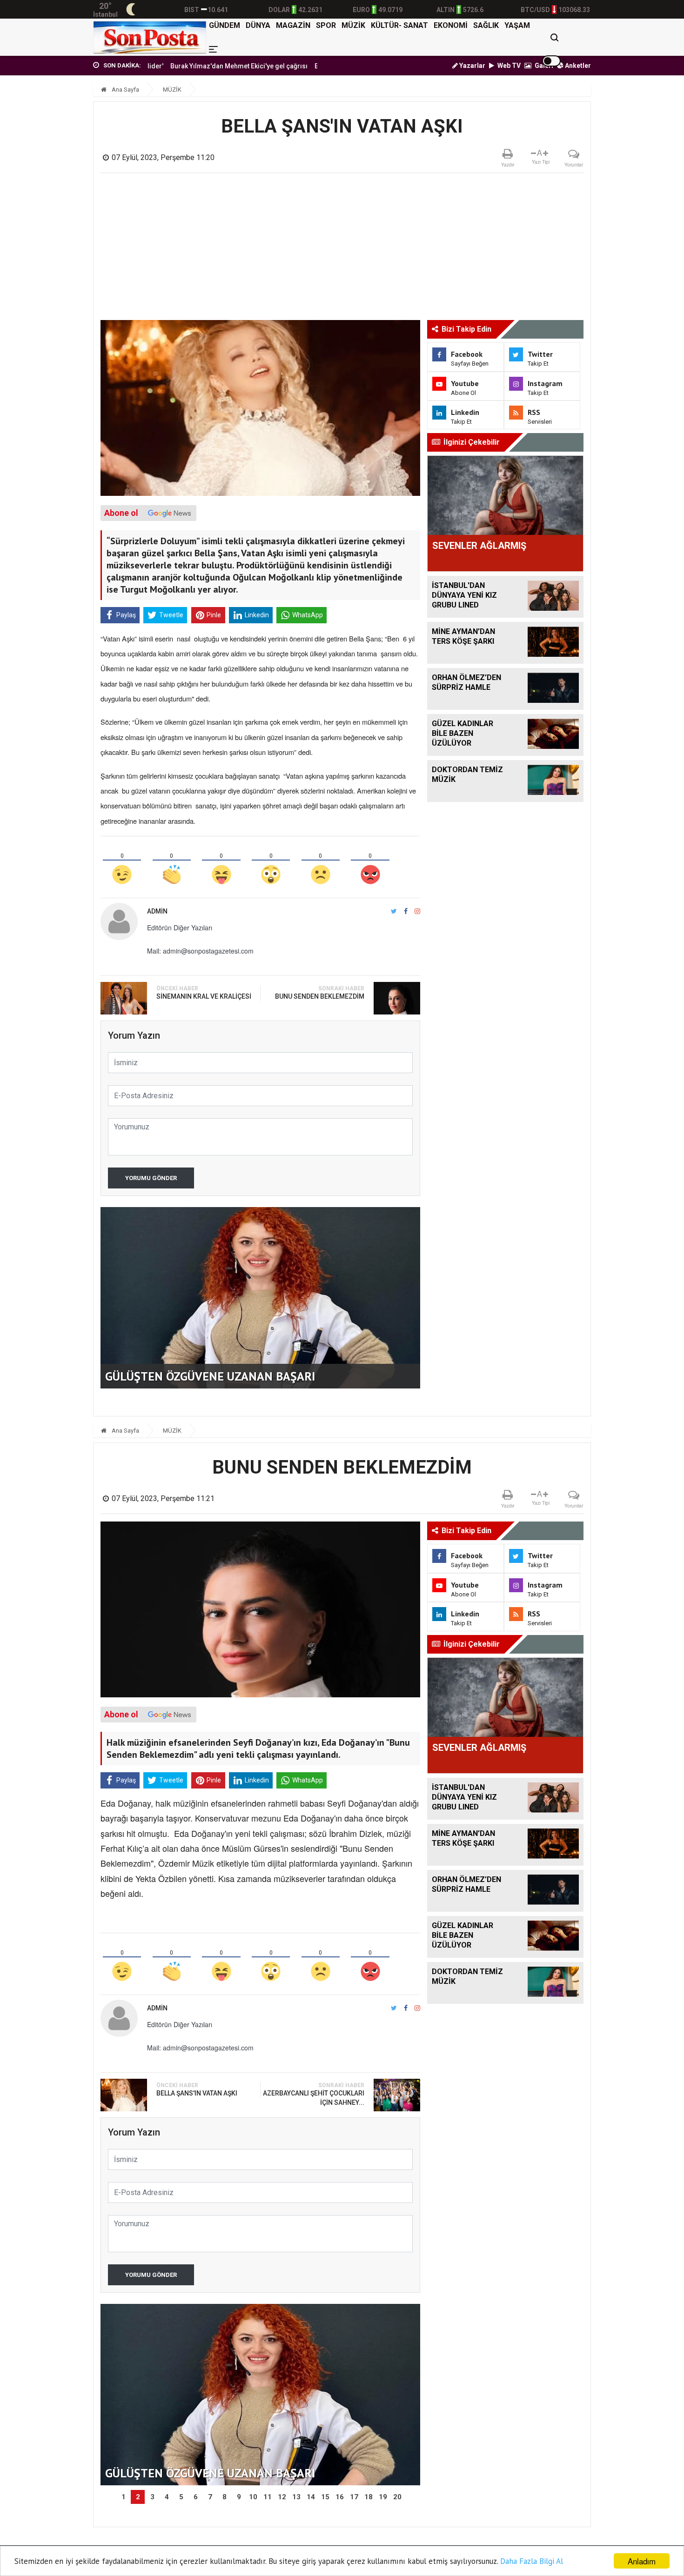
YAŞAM (517, 25)
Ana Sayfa (125, 90)
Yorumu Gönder (151, 1178)
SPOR (326, 25)
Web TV (508, 66)
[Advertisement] (342, 250)
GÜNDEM (225, 25)
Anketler (577, 66)
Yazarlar (472, 66)
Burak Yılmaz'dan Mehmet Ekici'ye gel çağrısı (176, 66)
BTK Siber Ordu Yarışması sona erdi (306, 66)
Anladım (642, 2561)
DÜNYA (258, 25)
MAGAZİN (293, 25)
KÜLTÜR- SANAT (399, 25)
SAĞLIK (486, 25)
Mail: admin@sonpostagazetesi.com (200, 951)
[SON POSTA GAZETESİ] (150, 37)
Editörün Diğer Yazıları (180, 928)
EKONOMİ (451, 25)
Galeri (543, 66)
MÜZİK (353, 25)
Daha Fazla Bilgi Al (532, 2561)
